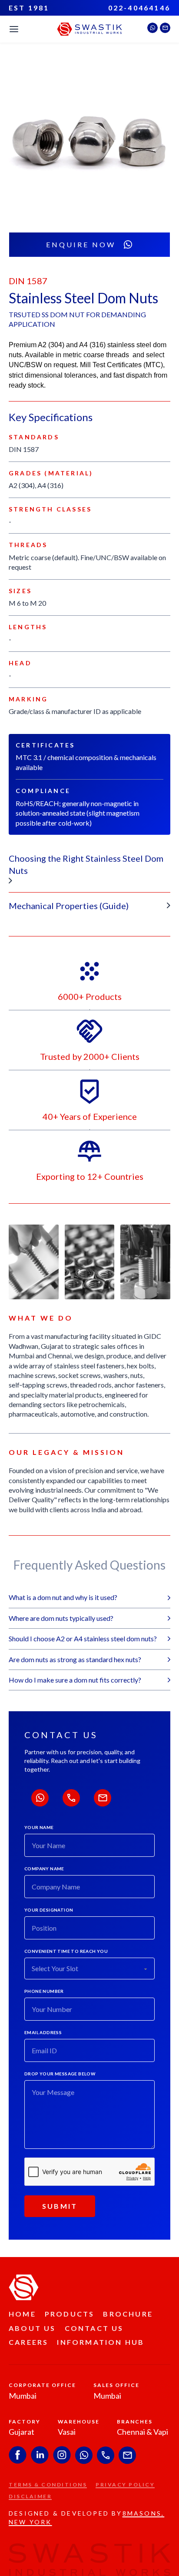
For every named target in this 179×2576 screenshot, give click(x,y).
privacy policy (125, 2485)
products (70, 2314)
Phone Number (44, 1991)
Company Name (44, 1869)
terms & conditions (48, 2485)
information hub (101, 2342)
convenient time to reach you (66, 1951)
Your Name (39, 1827)
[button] (89, 869)
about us (32, 2328)
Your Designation (49, 1910)
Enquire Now (81, 244)
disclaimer (30, 2496)
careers (28, 2342)
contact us (94, 2328)
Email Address (43, 2032)
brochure (128, 2314)
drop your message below (60, 2074)
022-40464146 (139, 8)
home (22, 2314)
